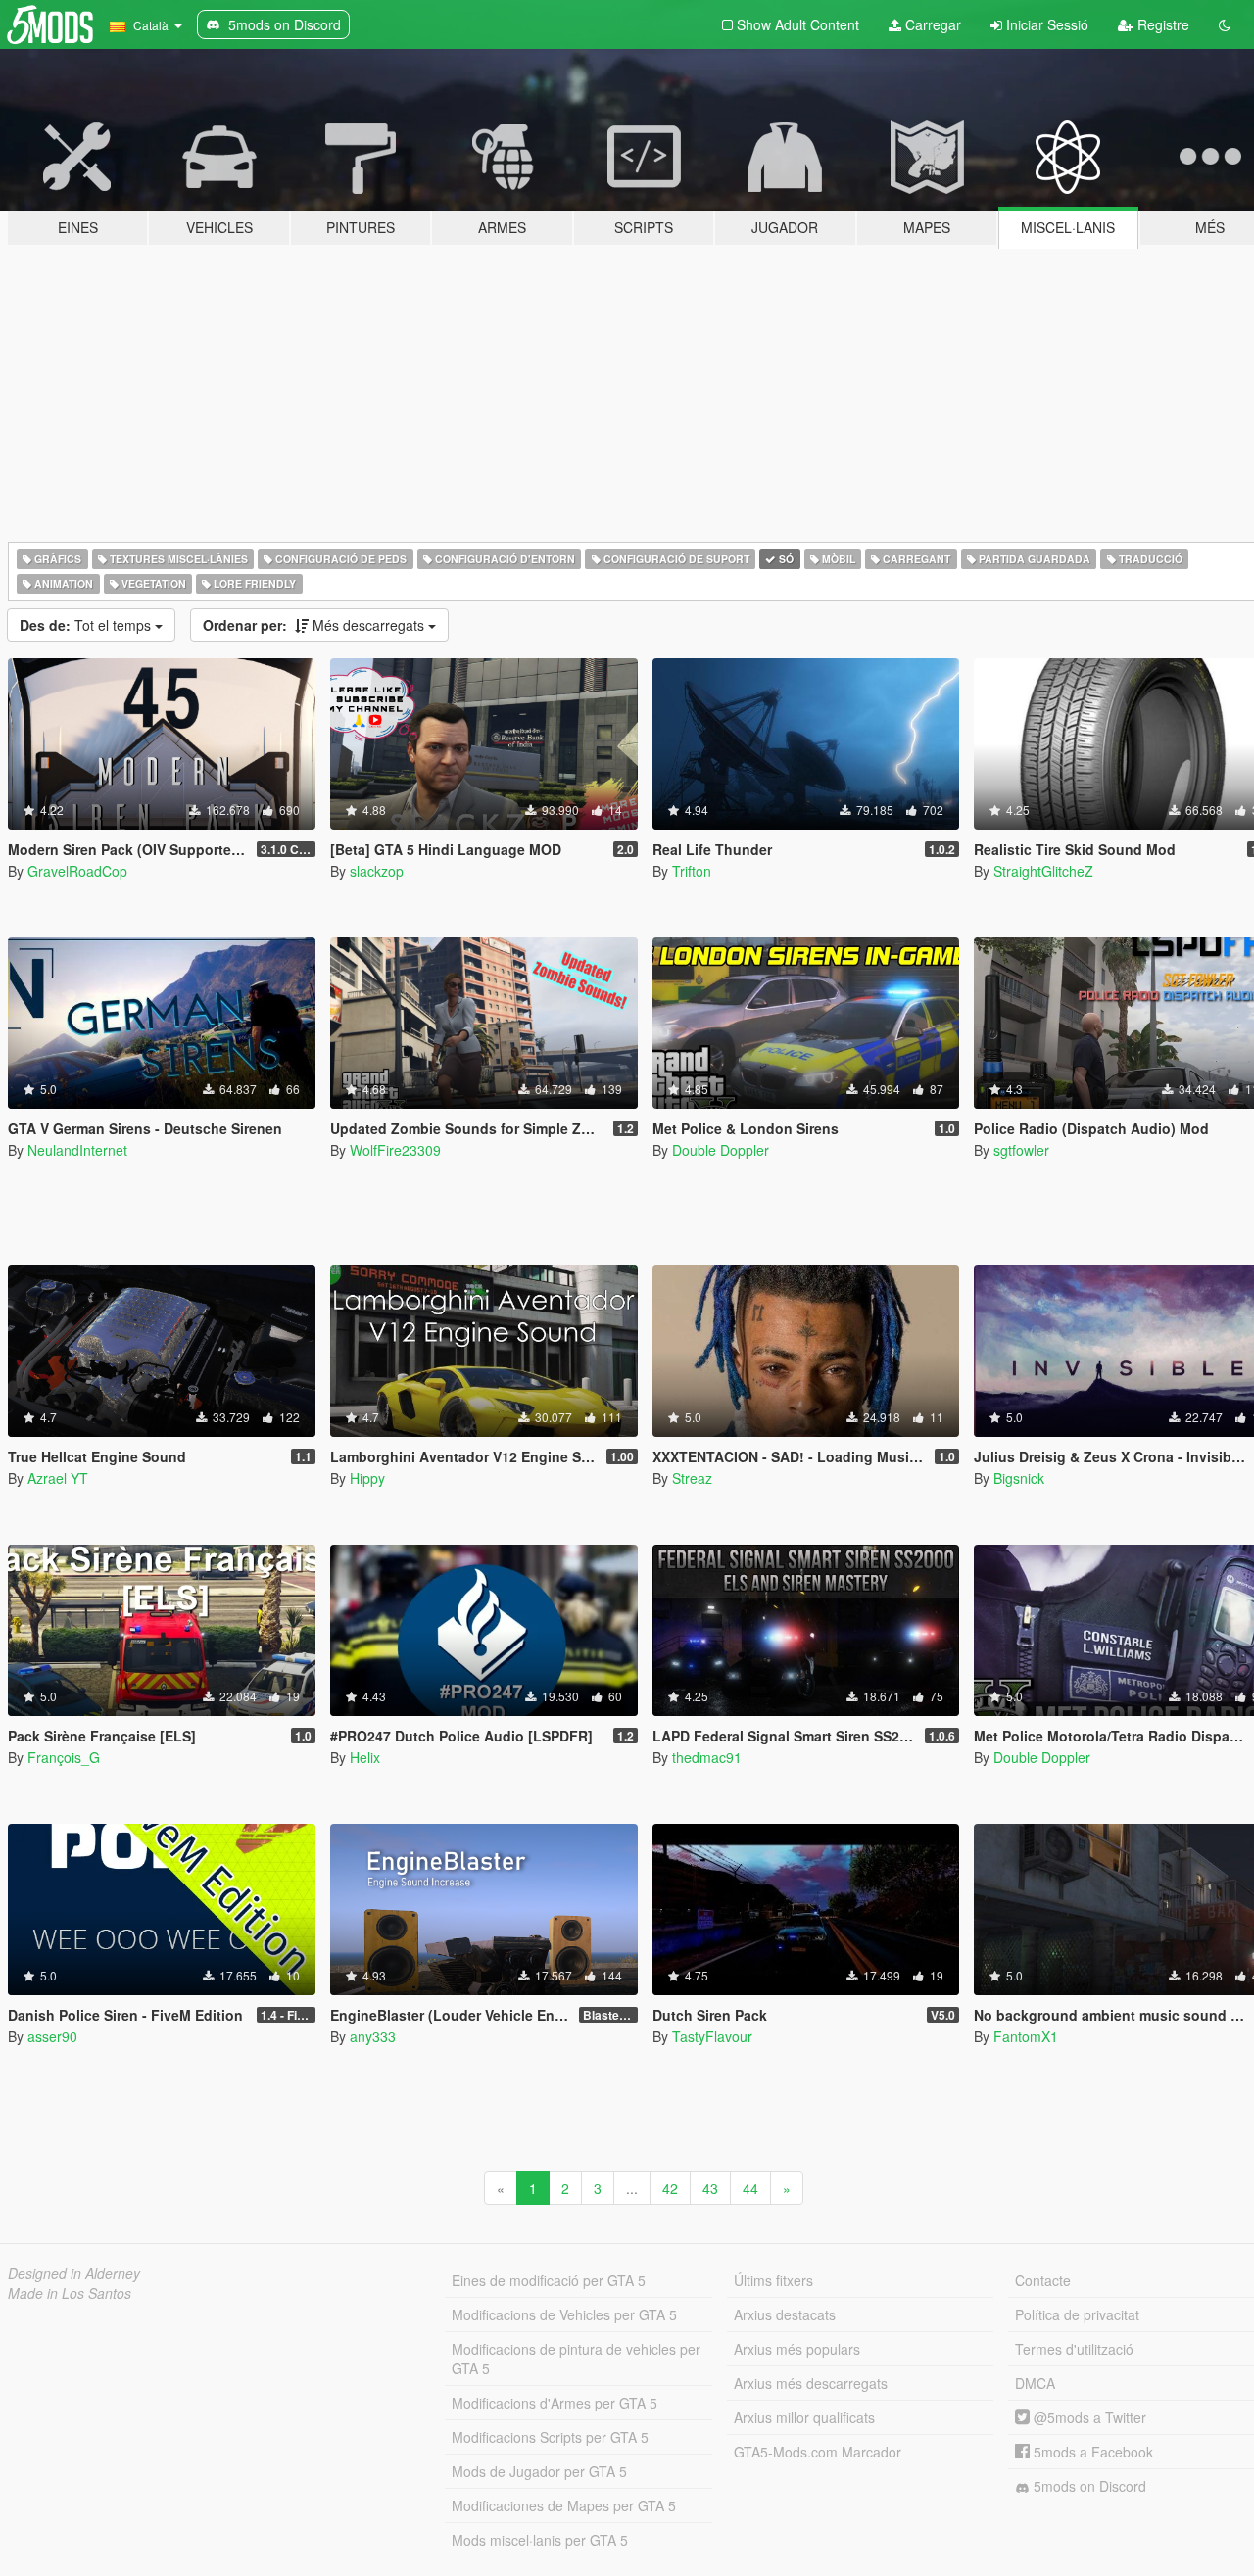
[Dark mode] (1225, 24)
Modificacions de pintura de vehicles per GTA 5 (576, 2359)
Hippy (367, 1478)
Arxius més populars (797, 2349)
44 (750, 2188)
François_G (64, 1757)
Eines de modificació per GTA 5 (549, 2280)
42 (670, 2188)
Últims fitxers (773, 2280)
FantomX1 (1026, 2036)
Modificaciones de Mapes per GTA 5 (564, 2505)
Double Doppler (721, 1150)
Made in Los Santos (70, 2293)
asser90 (52, 2036)
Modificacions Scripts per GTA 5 (550, 2437)
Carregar (931, 24)
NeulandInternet (77, 1150)
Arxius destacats (785, 2314)
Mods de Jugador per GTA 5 (539, 2471)
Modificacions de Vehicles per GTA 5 (564, 2314)
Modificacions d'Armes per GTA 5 (555, 2403)
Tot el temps (87, 625)
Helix (365, 1757)
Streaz (692, 1478)
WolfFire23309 (395, 1150)
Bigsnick (1019, 1478)
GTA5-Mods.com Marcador (818, 2452)
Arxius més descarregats (811, 2383)
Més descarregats (315, 625)
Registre (1161, 24)
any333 (373, 2036)
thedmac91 (707, 1757)
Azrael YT (58, 1478)
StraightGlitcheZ (1043, 871)
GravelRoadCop (77, 871)
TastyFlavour (712, 2036)
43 (710, 2188)
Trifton (692, 871)
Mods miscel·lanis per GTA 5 (540, 2540)
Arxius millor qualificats (804, 2417)
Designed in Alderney (74, 2273)
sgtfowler (1021, 1150)
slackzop (377, 871)
